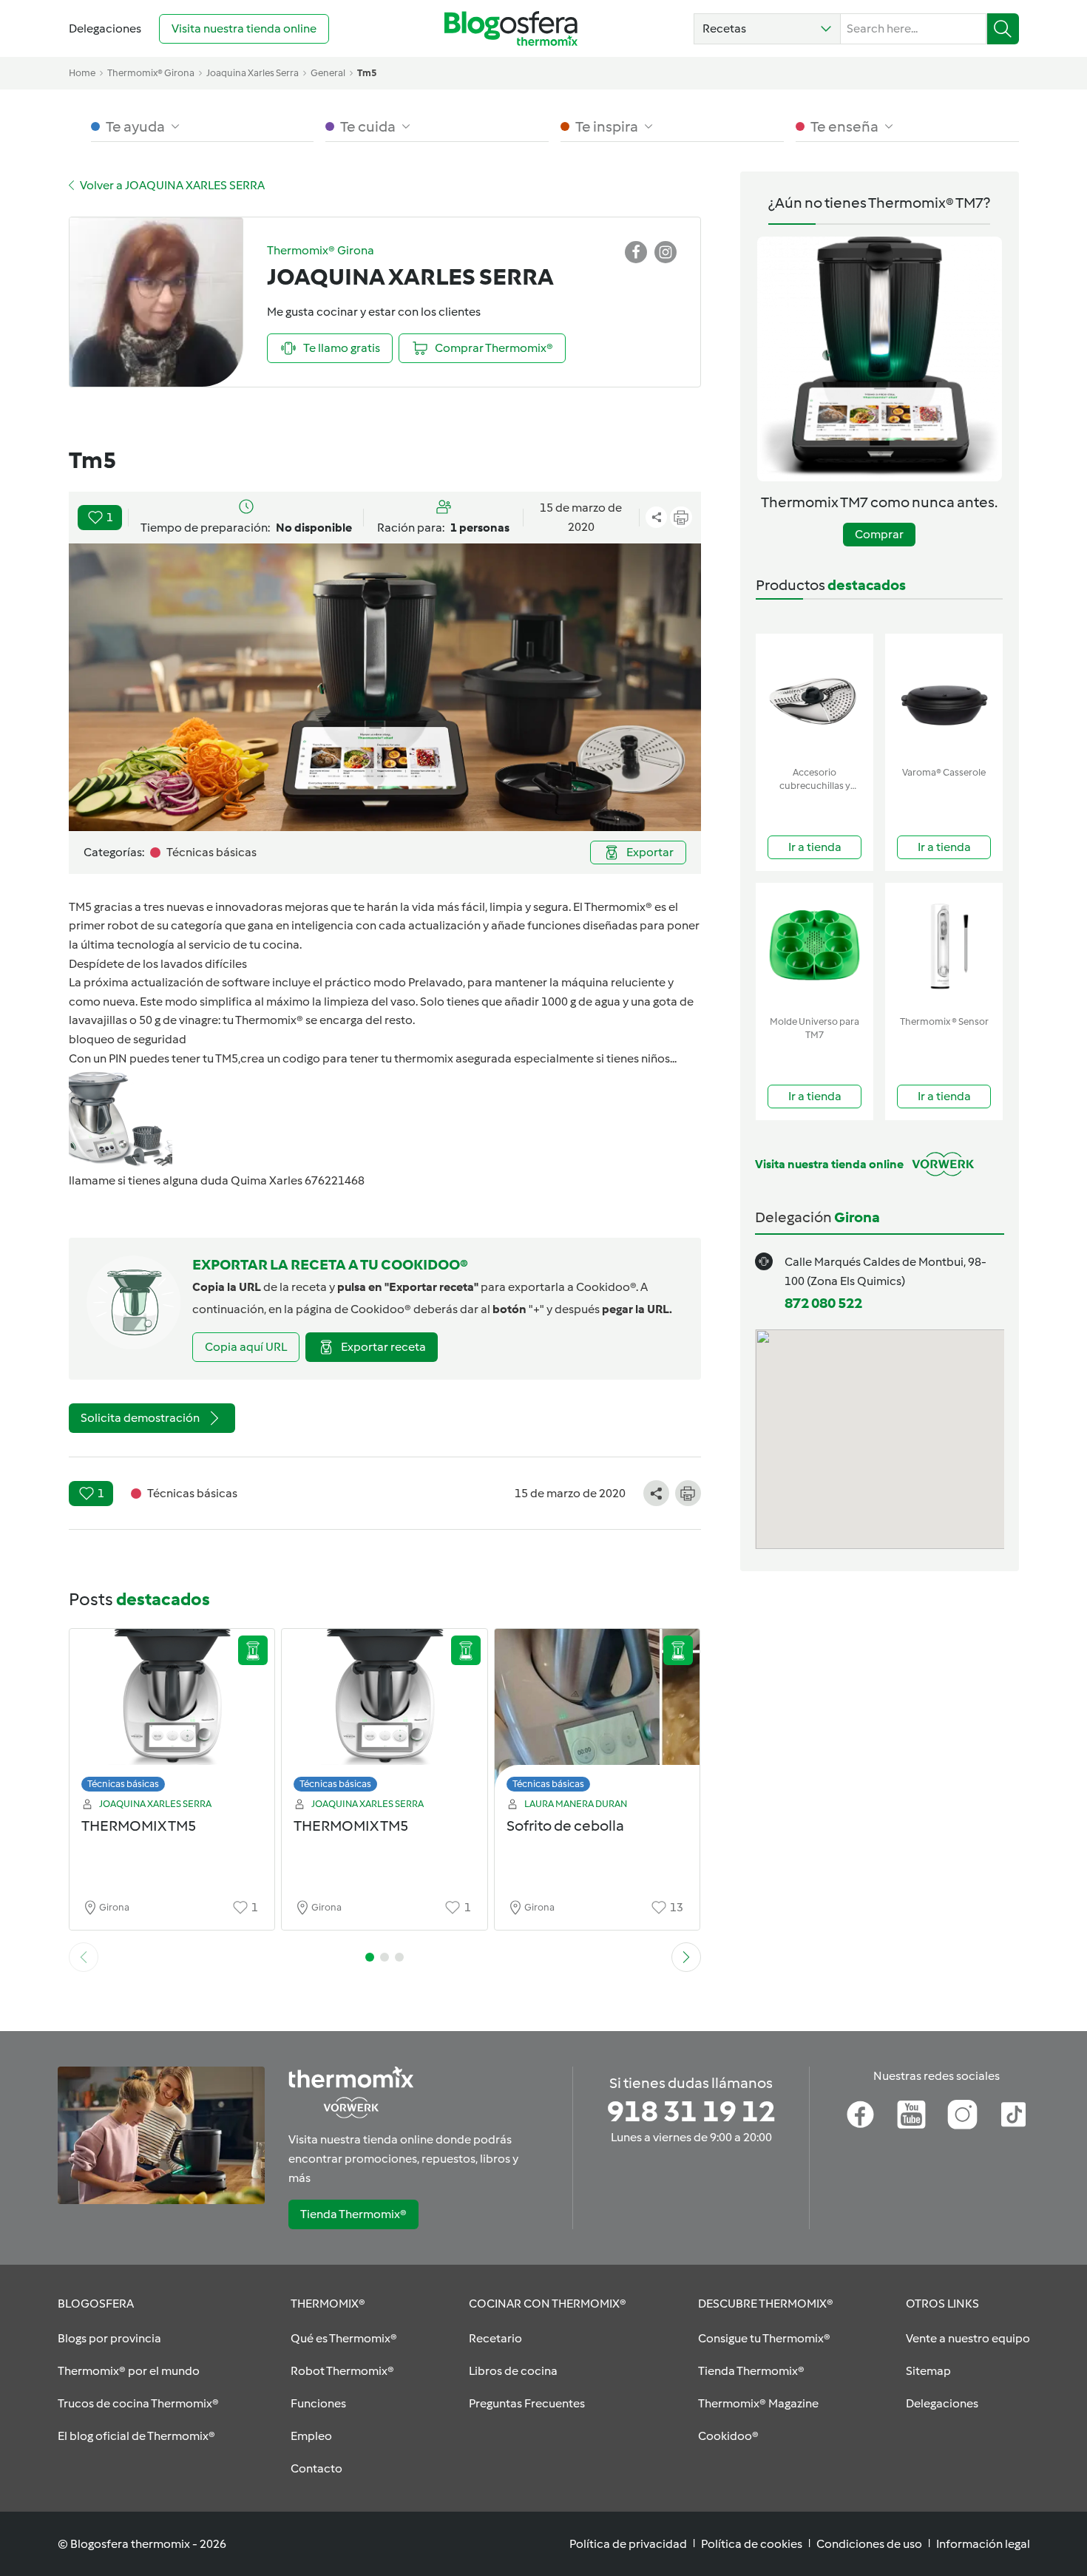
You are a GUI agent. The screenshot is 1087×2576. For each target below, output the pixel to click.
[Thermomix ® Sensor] (944, 946)
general (328, 73)
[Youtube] (911, 2115)
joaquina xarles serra (253, 73)
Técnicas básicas (123, 1784)
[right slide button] (686, 1957)
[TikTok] (1013, 2115)
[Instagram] (962, 2115)
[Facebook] (860, 2115)
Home (82, 73)
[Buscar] (1003, 29)
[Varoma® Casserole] (944, 697)
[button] (767, 29)
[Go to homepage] (511, 28)
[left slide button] (84, 1957)
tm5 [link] (367, 73)
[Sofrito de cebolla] (597, 1714)
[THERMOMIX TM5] (172, 1714)
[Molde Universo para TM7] (815, 946)
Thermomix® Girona (151, 73)
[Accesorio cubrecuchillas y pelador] (815, 697)
